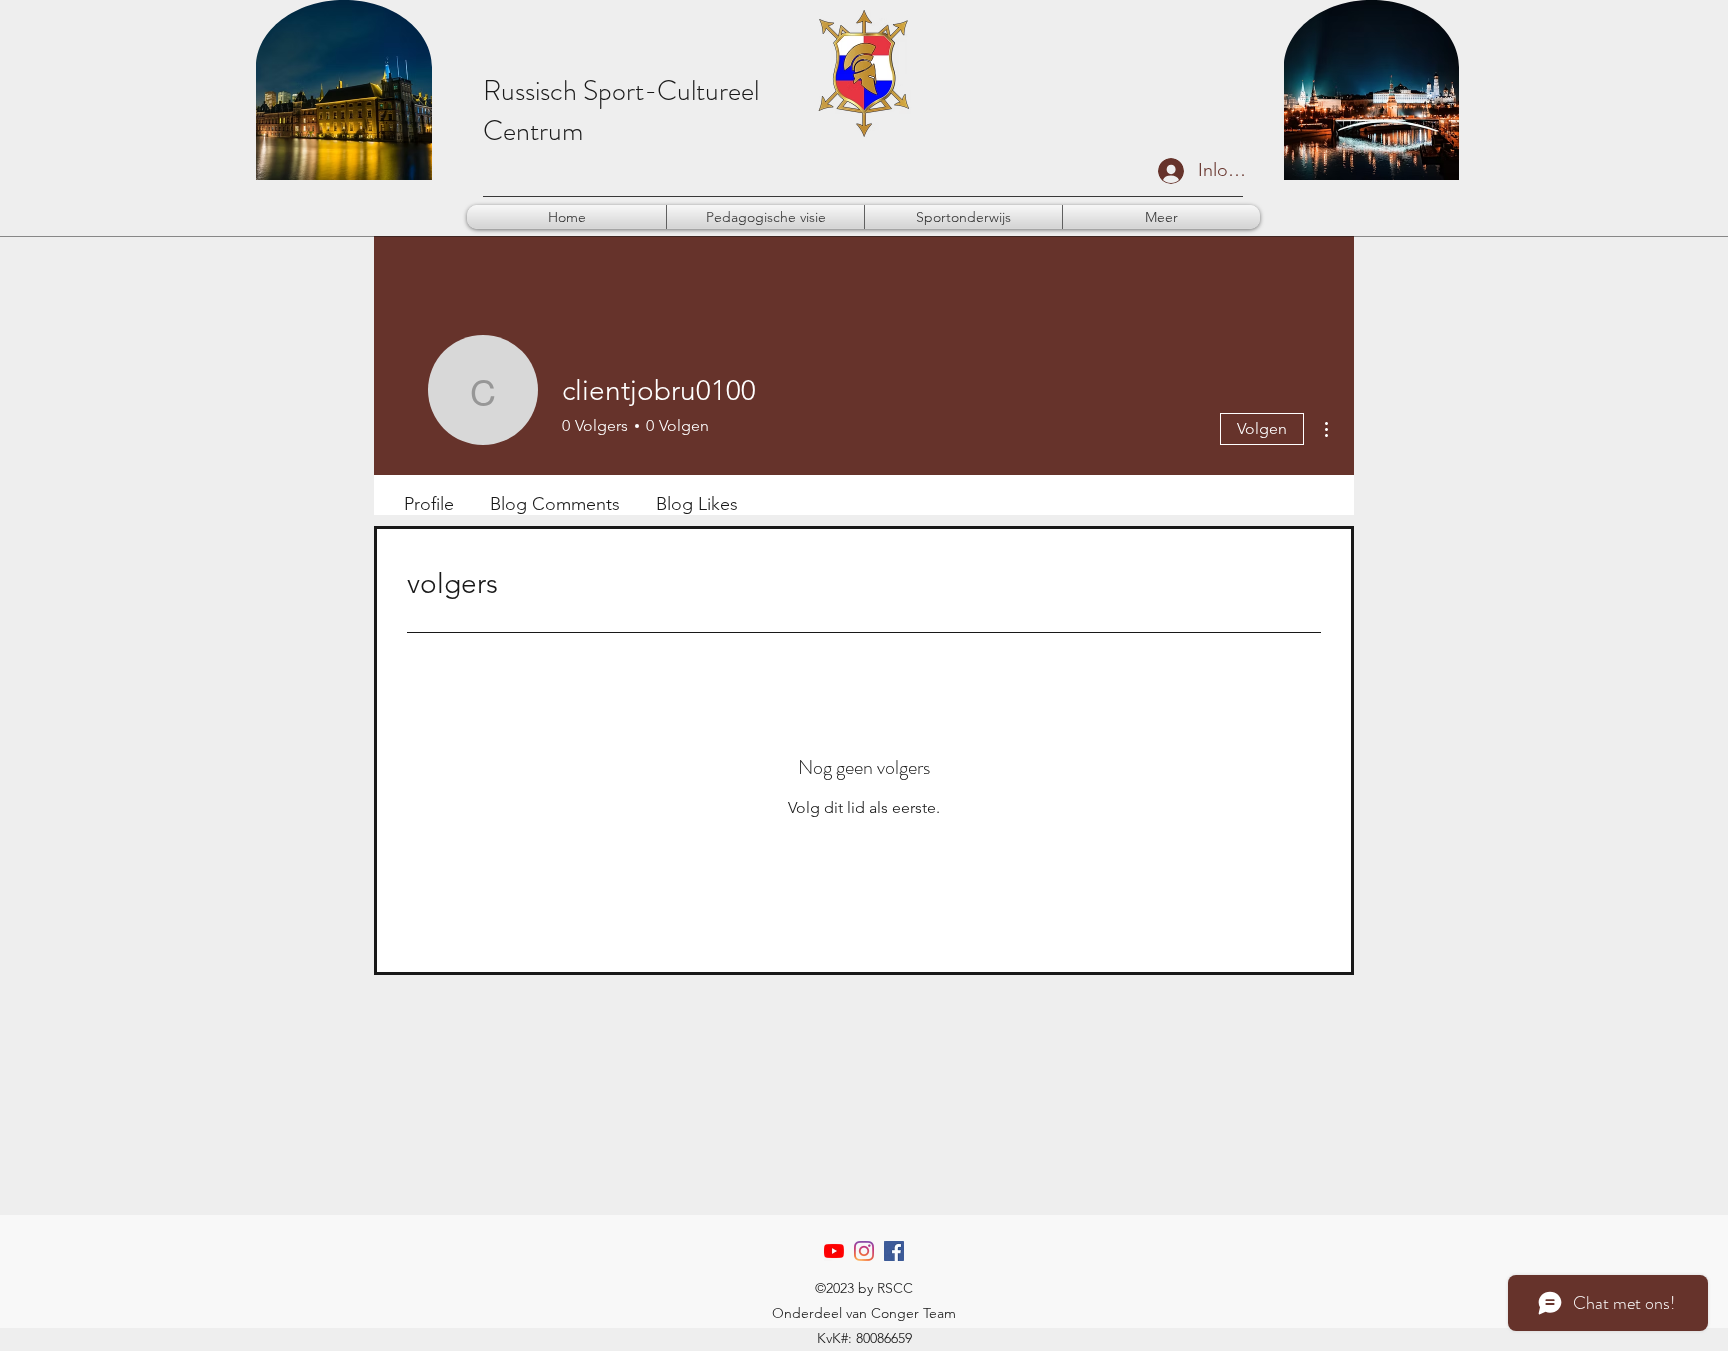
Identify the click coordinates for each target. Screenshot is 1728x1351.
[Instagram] (864, 1251)
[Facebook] (894, 1251)
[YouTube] (834, 1251)
